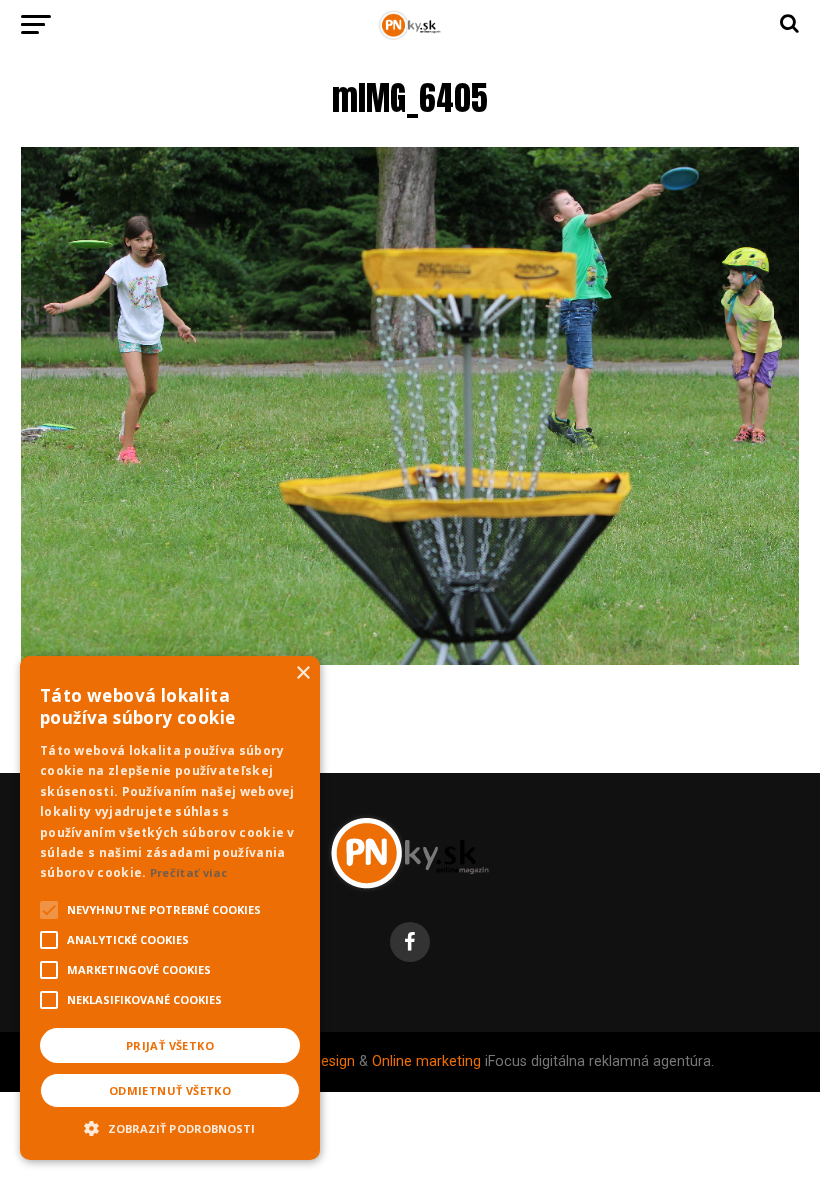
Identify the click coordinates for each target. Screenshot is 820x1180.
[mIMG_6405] (409, 659)
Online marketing (426, 1061)
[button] (170, 1126)
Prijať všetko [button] (170, 1045)
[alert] (170, 908)
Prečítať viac (189, 872)
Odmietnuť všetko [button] (170, 1090)
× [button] (302, 673)
